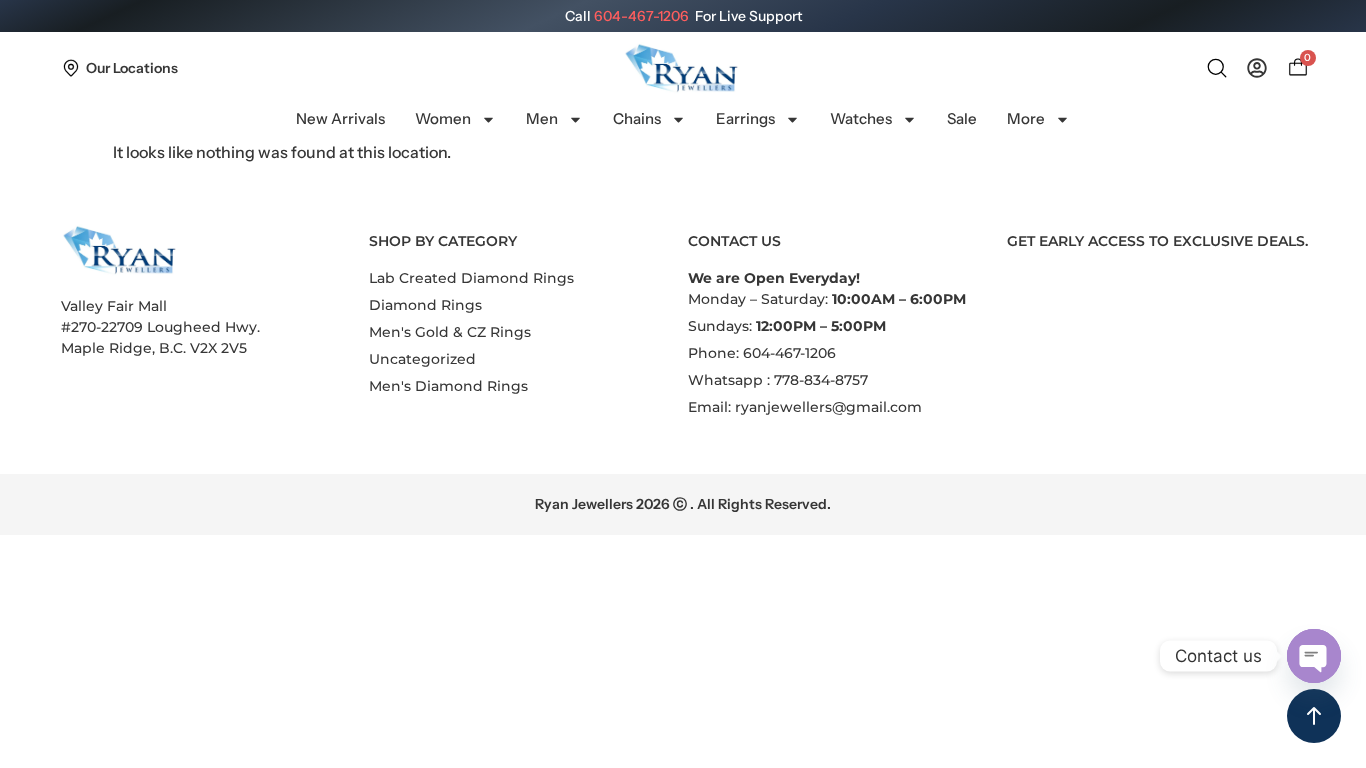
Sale (962, 118)
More (1026, 118)
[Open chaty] (1314, 656)
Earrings (745, 118)
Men (542, 118)
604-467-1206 (641, 16)
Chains (637, 118)
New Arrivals (340, 118)
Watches (861, 118)
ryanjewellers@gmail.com (828, 407)
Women (443, 118)
